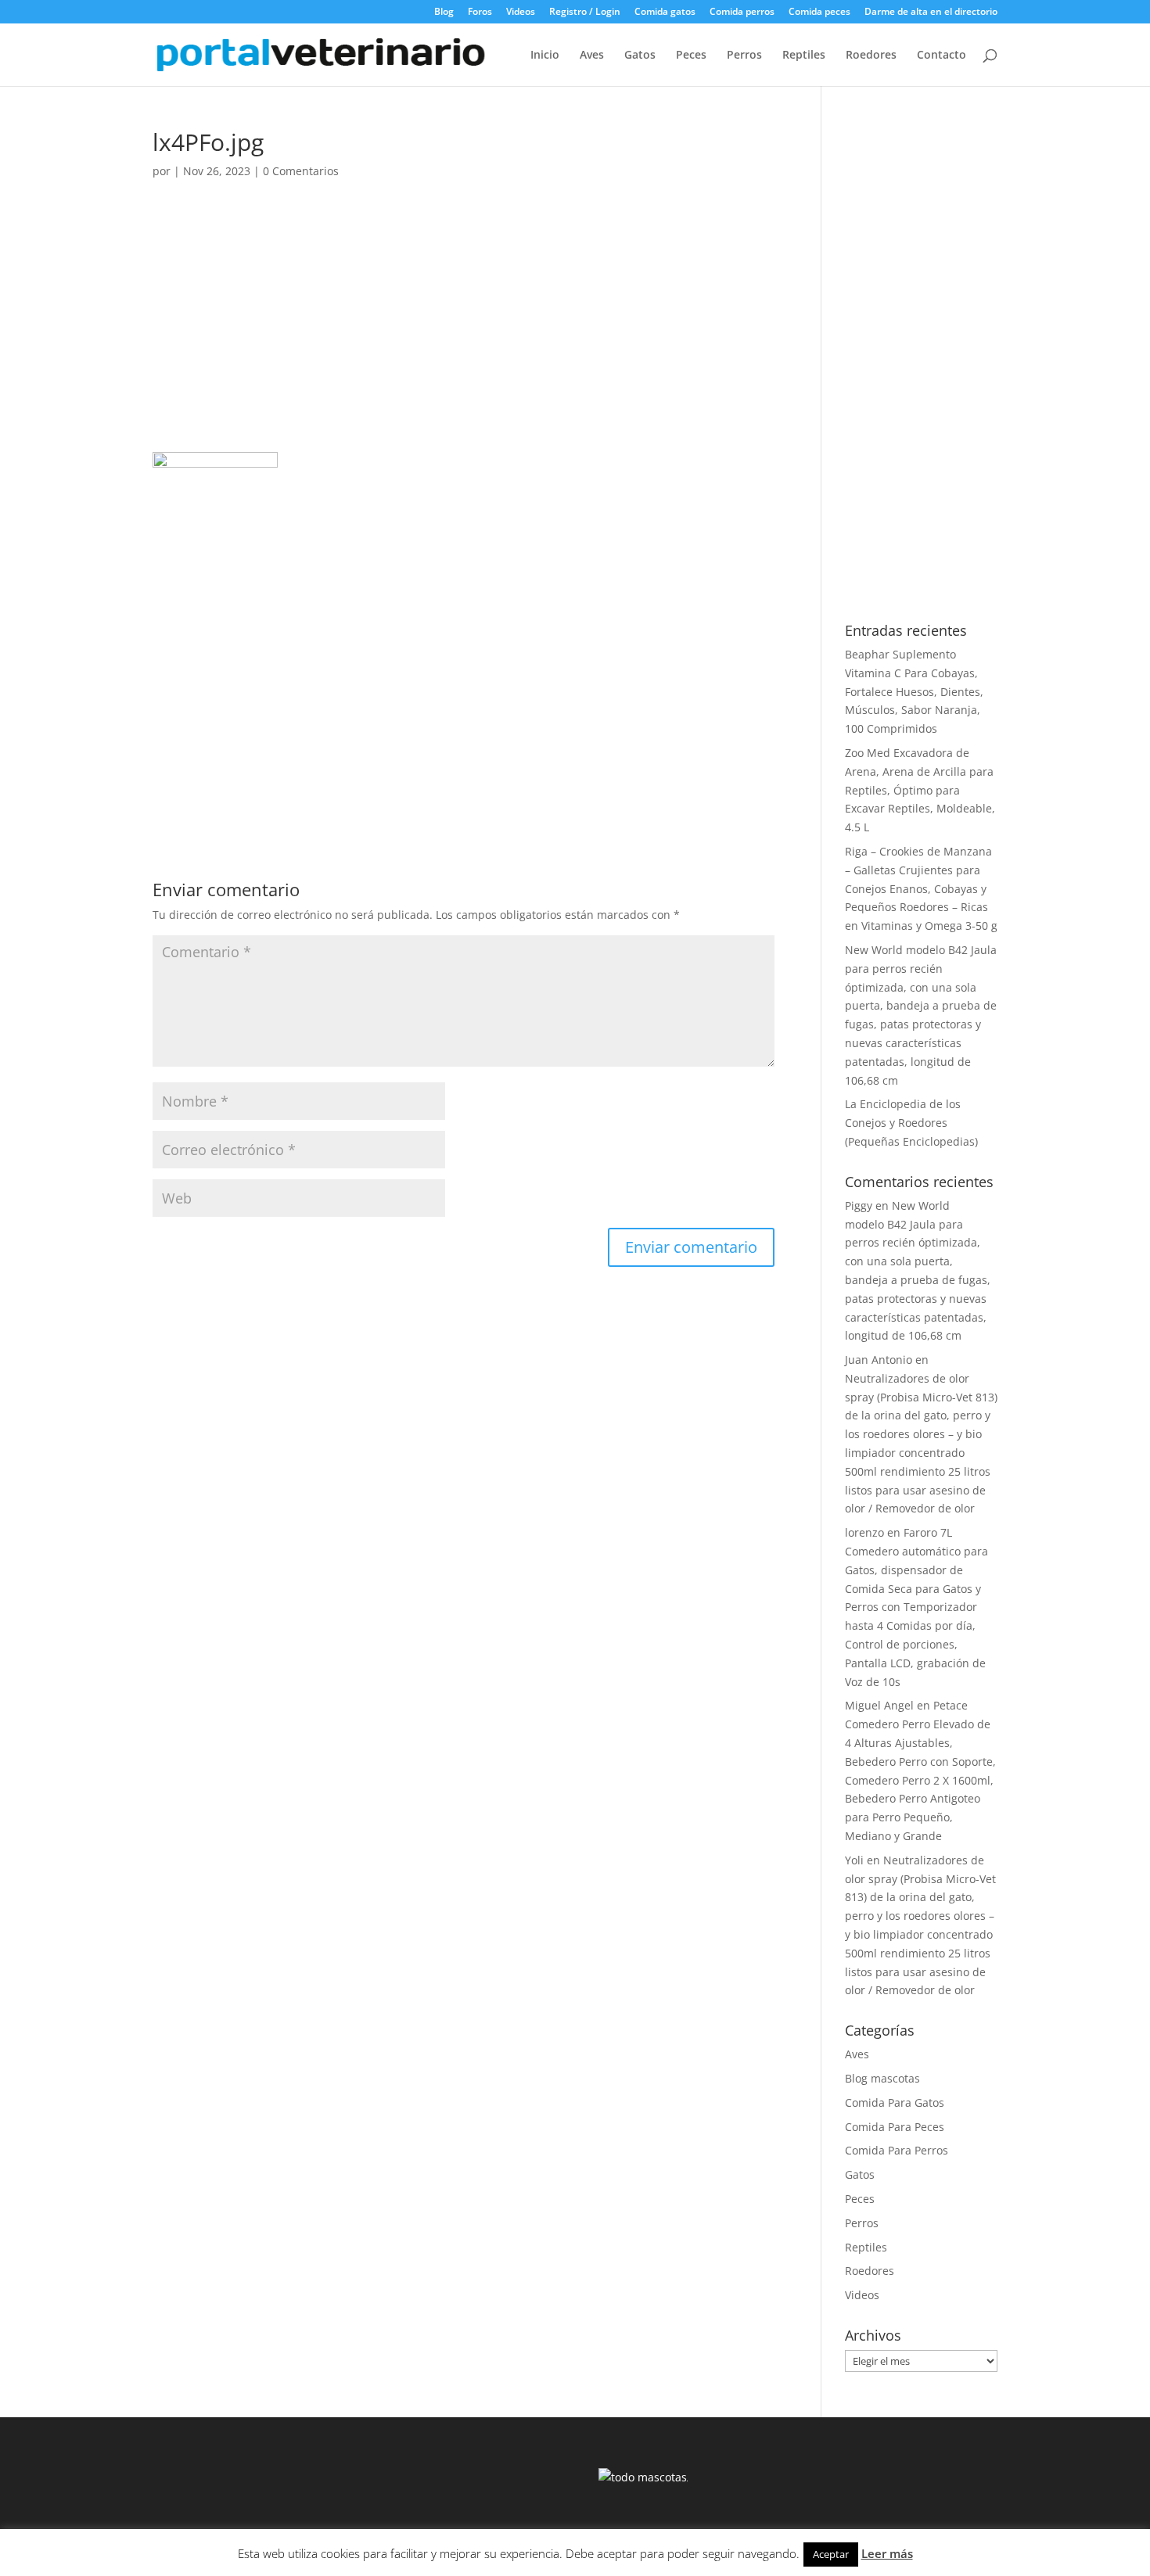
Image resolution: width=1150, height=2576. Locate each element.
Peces (691, 56)
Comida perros (742, 13)
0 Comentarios (301, 171)
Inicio (545, 56)
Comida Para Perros (897, 2150)
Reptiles (804, 56)
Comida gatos (665, 13)
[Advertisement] (464, 336)
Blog (444, 13)
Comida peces (819, 13)
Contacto (942, 56)
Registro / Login (585, 13)
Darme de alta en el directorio (931, 13)
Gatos (640, 56)
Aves (592, 56)
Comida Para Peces (895, 2127)
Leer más (887, 2553)
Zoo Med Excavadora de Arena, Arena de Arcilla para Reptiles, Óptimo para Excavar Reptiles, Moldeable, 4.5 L (920, 790)
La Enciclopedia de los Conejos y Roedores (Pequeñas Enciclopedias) (911, 1123)
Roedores (871, 56)
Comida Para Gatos (895, 2102)
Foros (480, 13)
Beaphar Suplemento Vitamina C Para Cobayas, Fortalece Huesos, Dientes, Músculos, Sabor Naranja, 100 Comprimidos (914, 691)
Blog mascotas (882, 2078)
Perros (744, 56)
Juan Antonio (879, 1360)
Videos (521, 13)
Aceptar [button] (831, 2554)
